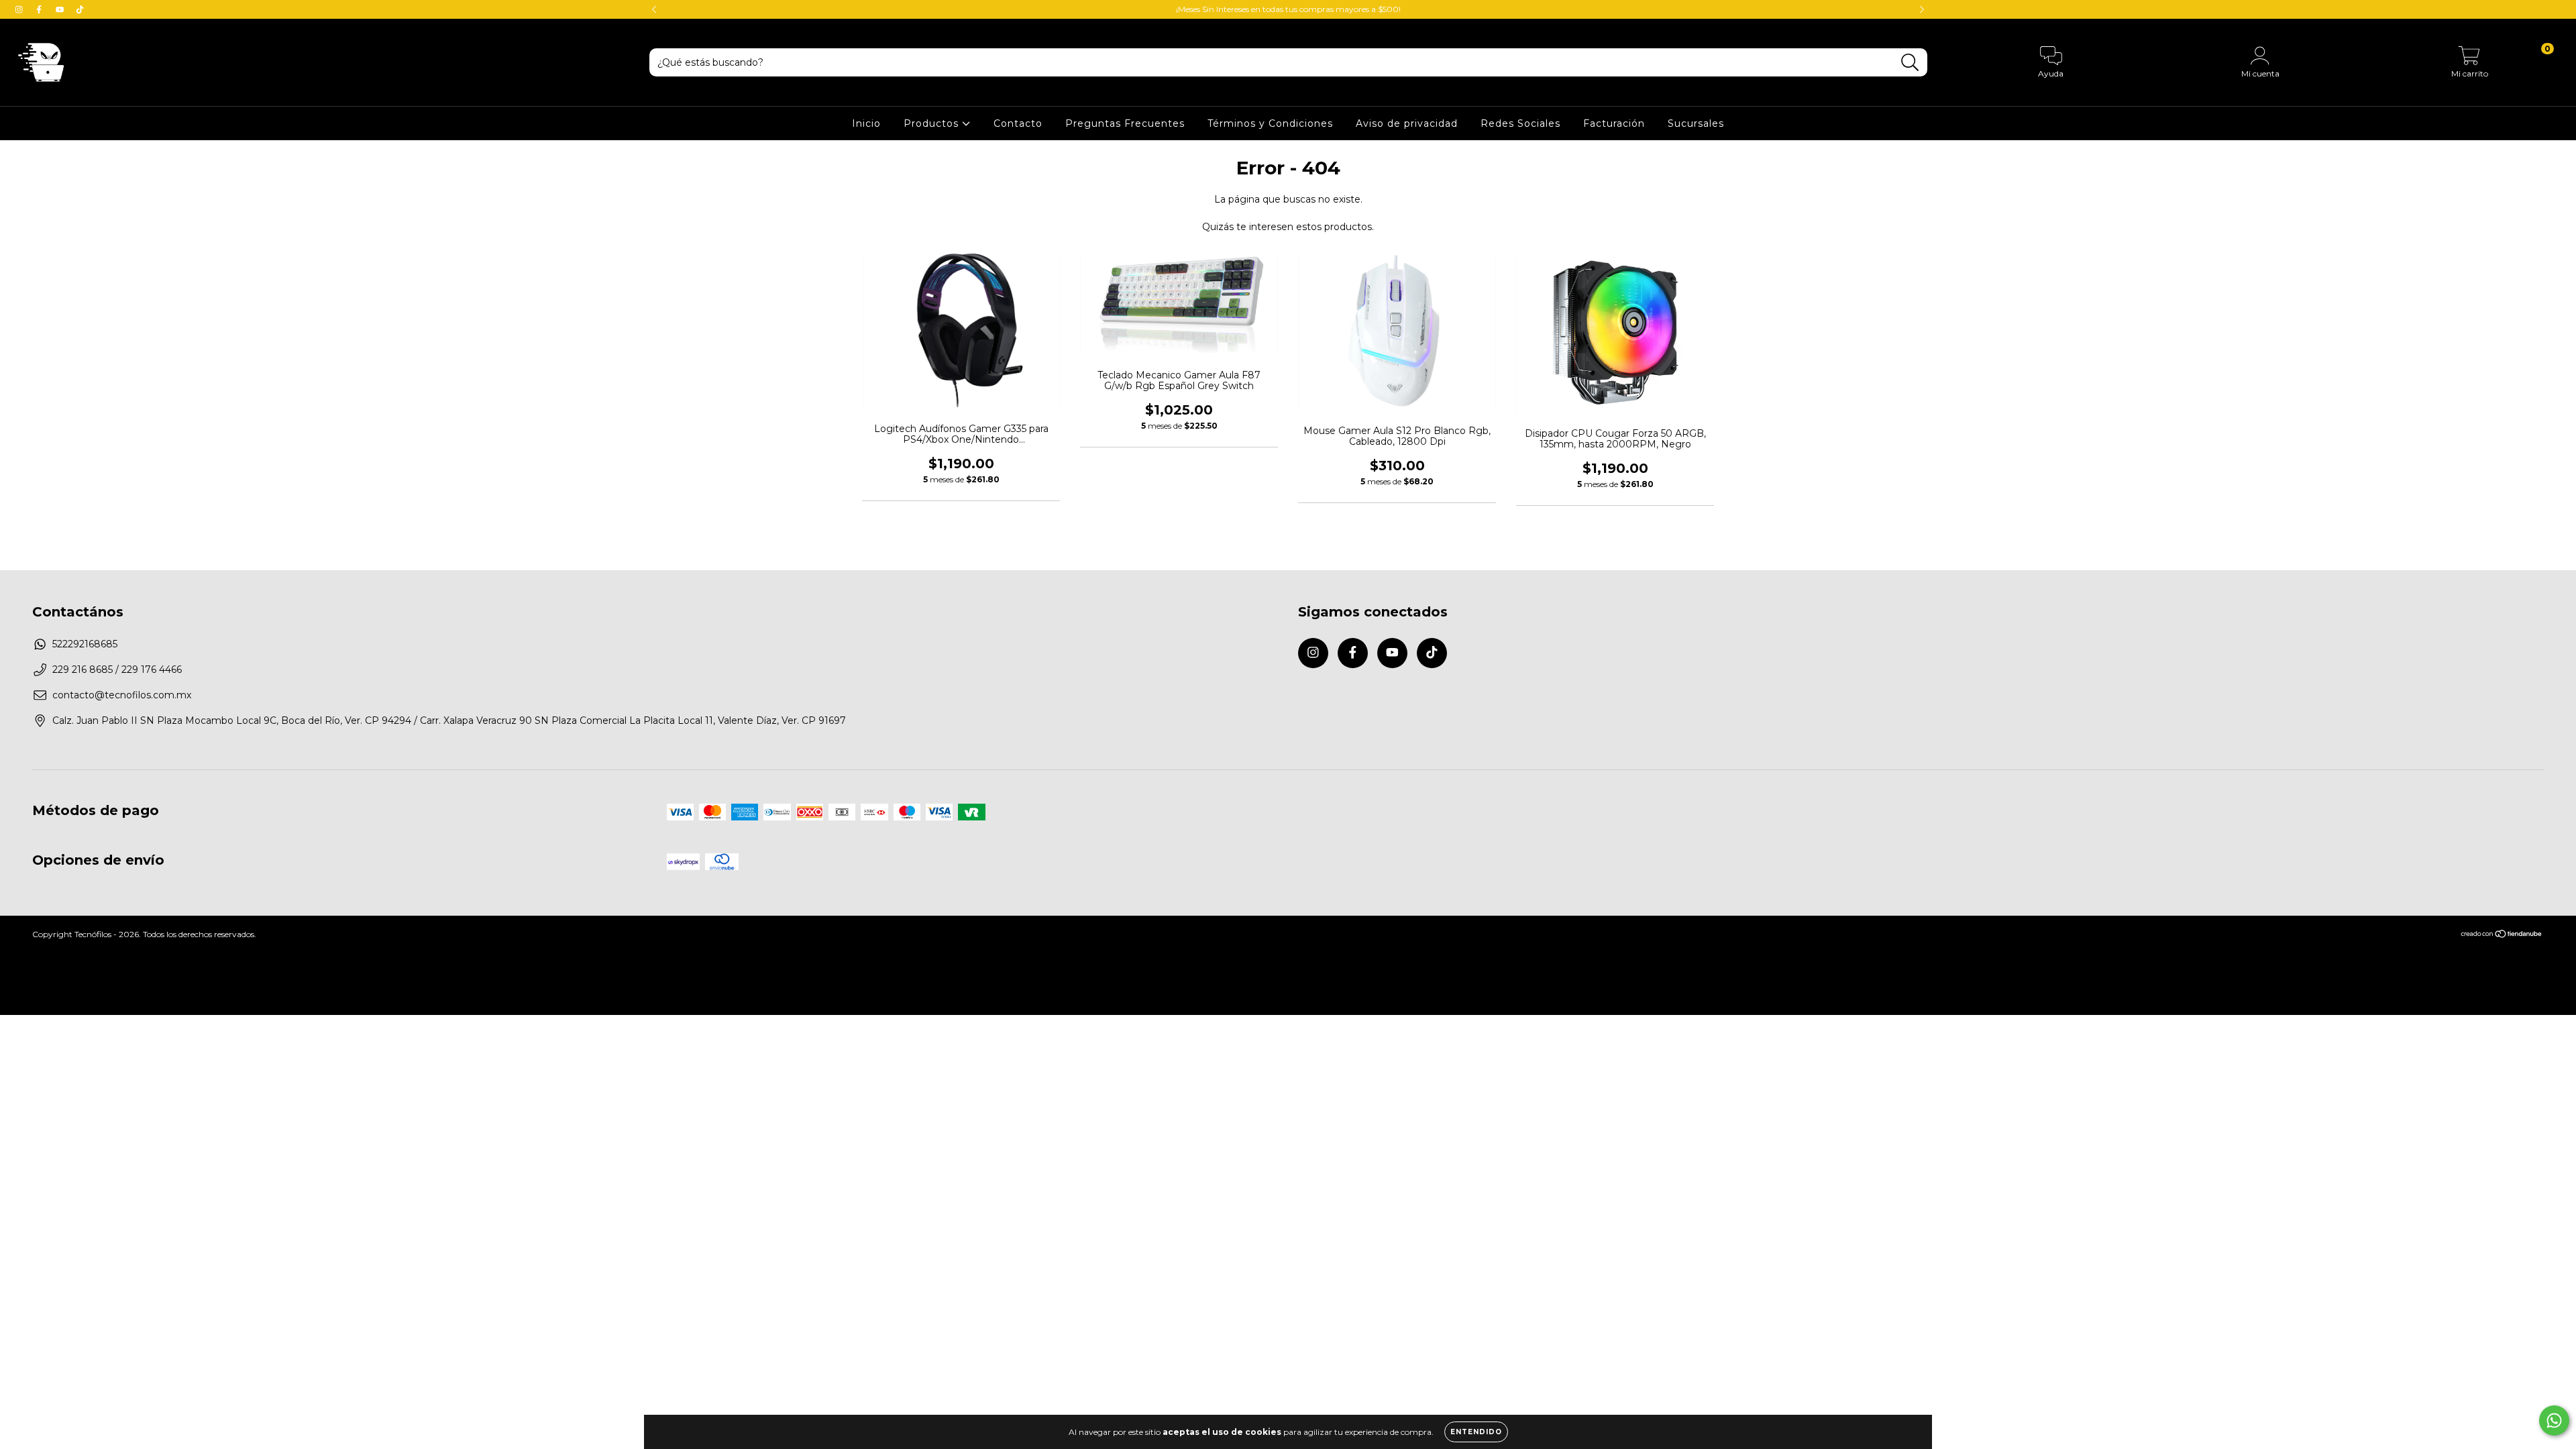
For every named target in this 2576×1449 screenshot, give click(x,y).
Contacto (1018, 123)
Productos (933, 123)
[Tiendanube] (2502, 935)
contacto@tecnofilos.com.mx (122, 695)
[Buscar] (1910, 63)
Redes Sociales (1520, 123)
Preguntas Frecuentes (1125, 123)
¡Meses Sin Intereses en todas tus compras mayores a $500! (1288, 9)
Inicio (866, 123)
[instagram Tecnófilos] (20, 9)
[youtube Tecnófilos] (61, 9)
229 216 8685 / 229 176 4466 (117, 669)
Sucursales (1696, 123)
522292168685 (85, 644)
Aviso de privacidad (1407, 123)
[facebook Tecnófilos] (40, 9)
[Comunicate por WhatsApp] (2554, 1420)
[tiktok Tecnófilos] (80, 9)
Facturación (1614, 123)
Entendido (1476, 1432)
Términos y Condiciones (1270, 123)
